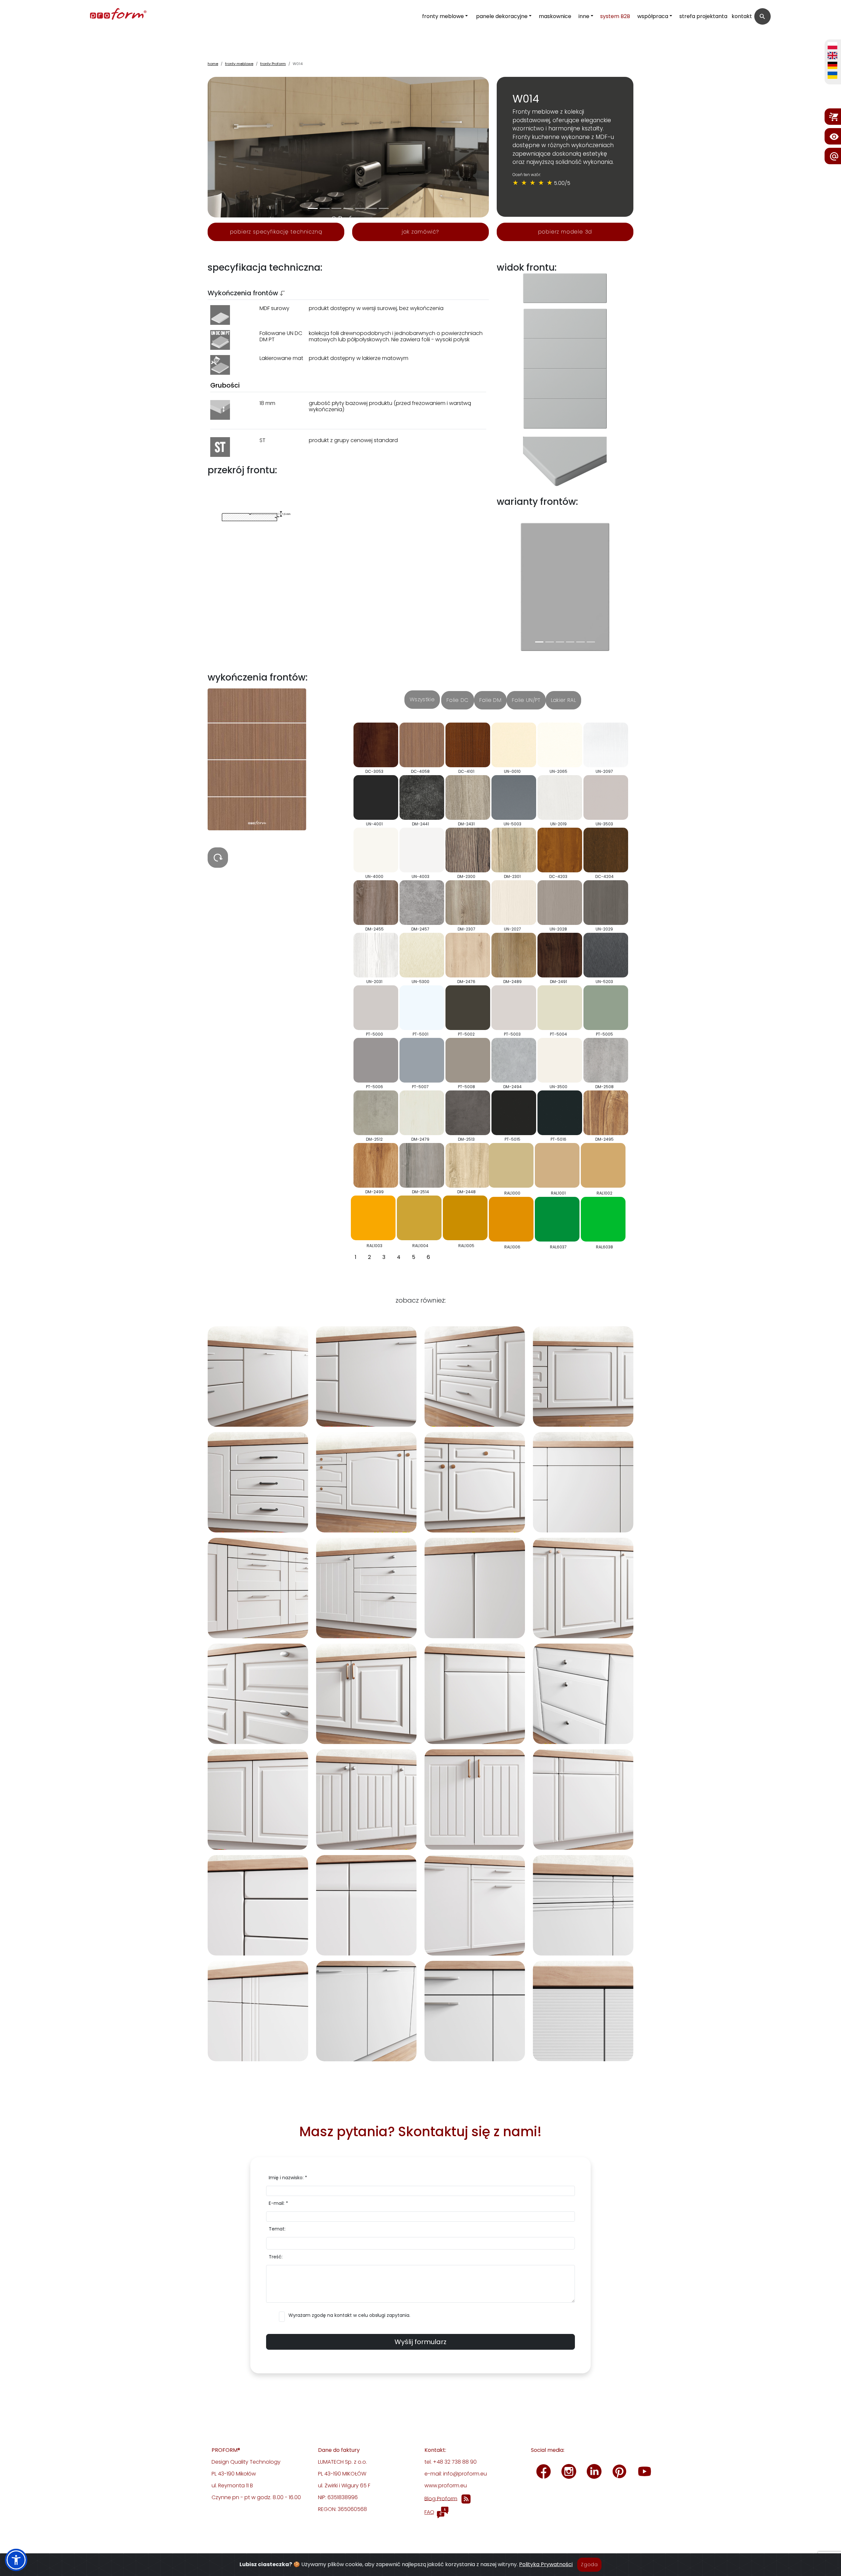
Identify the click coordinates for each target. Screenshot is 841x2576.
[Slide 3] (348, 208)
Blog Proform (441, 2498)
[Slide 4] (360, 208)
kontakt (742, 16)
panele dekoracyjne (502, 16)
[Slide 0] (313, 208)
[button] (16, 2560)
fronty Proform (273, 64)
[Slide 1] (325, 208)
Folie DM (490, 700)
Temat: (277, 2229)
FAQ (429, 2512)
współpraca (653, 16)
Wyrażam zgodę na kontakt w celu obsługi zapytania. (349, 2315)
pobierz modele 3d (565, 232)
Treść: (276, 2257)
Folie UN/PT (526, 700)
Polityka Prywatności (546, 2564)
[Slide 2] (336, 208)
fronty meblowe (443, 16)
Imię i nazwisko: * (288, 2178)
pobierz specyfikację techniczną (276, 232)
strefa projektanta (703, 16)
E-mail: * (278, 2203)
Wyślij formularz (420, 2342)
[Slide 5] (372, 208)
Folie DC (458, 700)
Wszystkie (422, 699)
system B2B (615, 16)
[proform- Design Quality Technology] (89, 15)
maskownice (555, 16)
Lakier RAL (563, 700)
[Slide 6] (384, 208)
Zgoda (589, 2565)
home (213, 64)
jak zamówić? (420, 232)
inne (584, 16)
